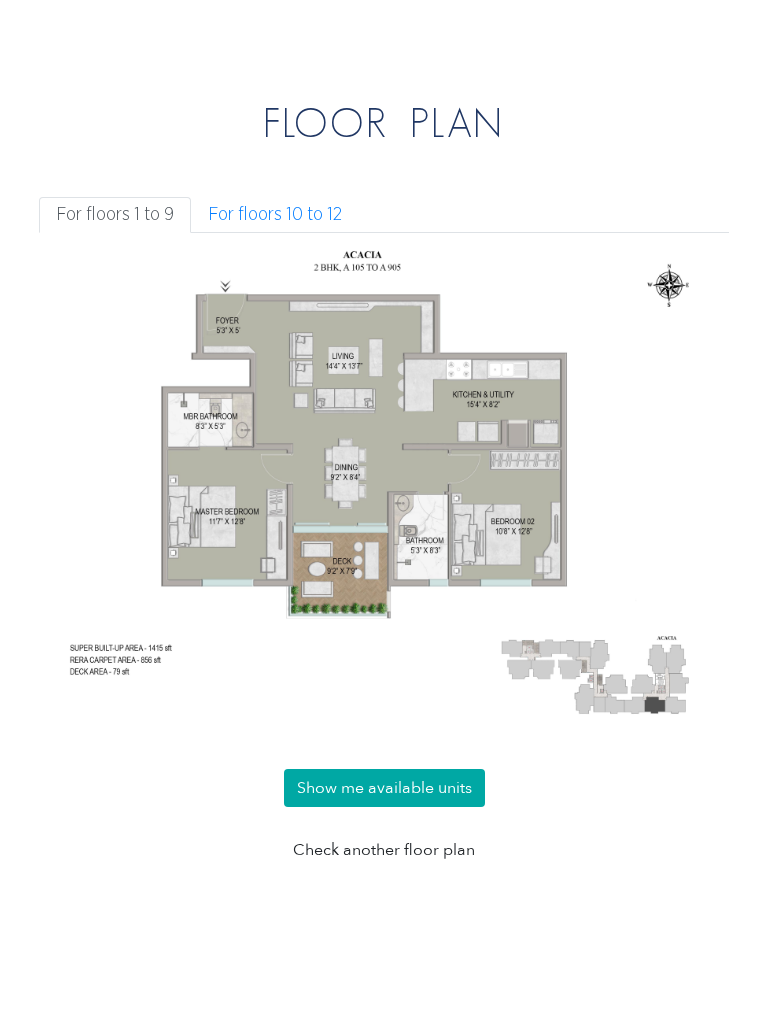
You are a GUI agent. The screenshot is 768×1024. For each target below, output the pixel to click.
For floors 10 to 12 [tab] (275, 215)
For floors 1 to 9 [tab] (115, 215)
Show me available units (384, 788)
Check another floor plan (384, 850)
